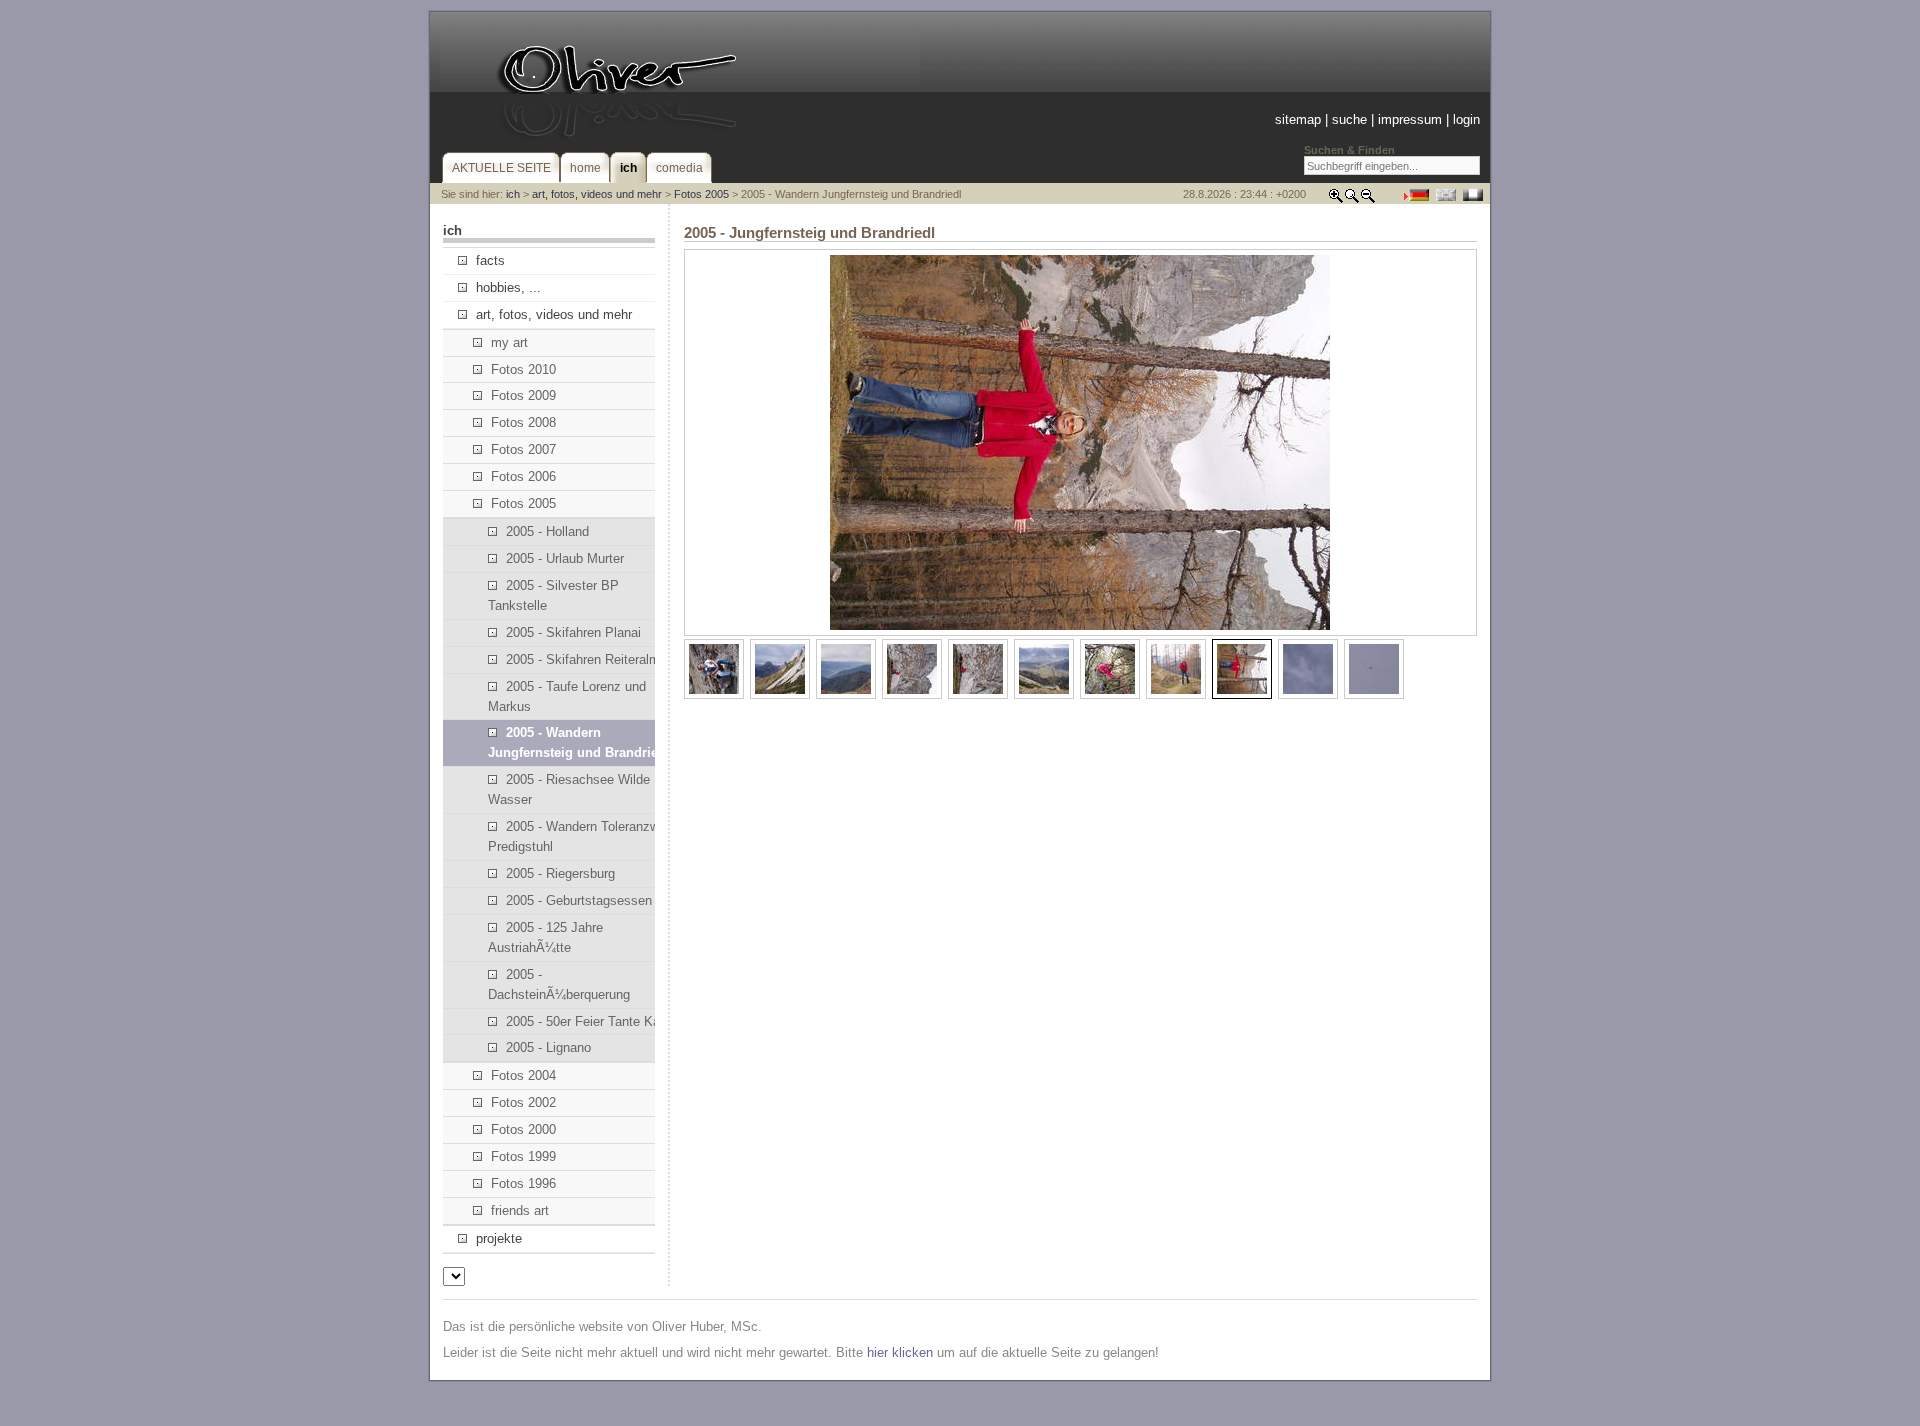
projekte (499, 1238)
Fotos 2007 (523, 449)
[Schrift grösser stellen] (1336, 199)
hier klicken (900, 1352)
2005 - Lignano (548, 1047)
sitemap (1298, 119)
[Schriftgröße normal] (1352, 199)
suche (1349, 119)
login (1466, 119)
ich (513, 194)
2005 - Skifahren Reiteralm (583, 659)
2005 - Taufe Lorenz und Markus (567, 696)
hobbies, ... (508, 287)
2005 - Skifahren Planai (573, 632)
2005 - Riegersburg (560, 873)
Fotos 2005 (701, 194)
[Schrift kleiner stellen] (1368, 199)
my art (509, 342)
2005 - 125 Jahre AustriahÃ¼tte (545, 937)
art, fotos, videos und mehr (597, 194)
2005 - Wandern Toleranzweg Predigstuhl (580, 836)
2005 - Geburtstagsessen (579, 900)
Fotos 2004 (523, 1075)
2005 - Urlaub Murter (565, 558)
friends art (520, 1210)
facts (490, 260)
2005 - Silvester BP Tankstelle (553, 595)
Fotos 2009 (523, 395)
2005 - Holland (547, 531)
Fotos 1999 (523, 1156)
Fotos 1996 (523, 1183)
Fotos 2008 (523, 422)
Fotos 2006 (523, 476)
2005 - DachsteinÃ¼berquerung (559, 984)
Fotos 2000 (523, 1129)
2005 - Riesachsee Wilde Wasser (569, 789)
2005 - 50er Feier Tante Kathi (590, 1021)
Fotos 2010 (523, 369)
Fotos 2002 (523, 1102)
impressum (1410, 119)
